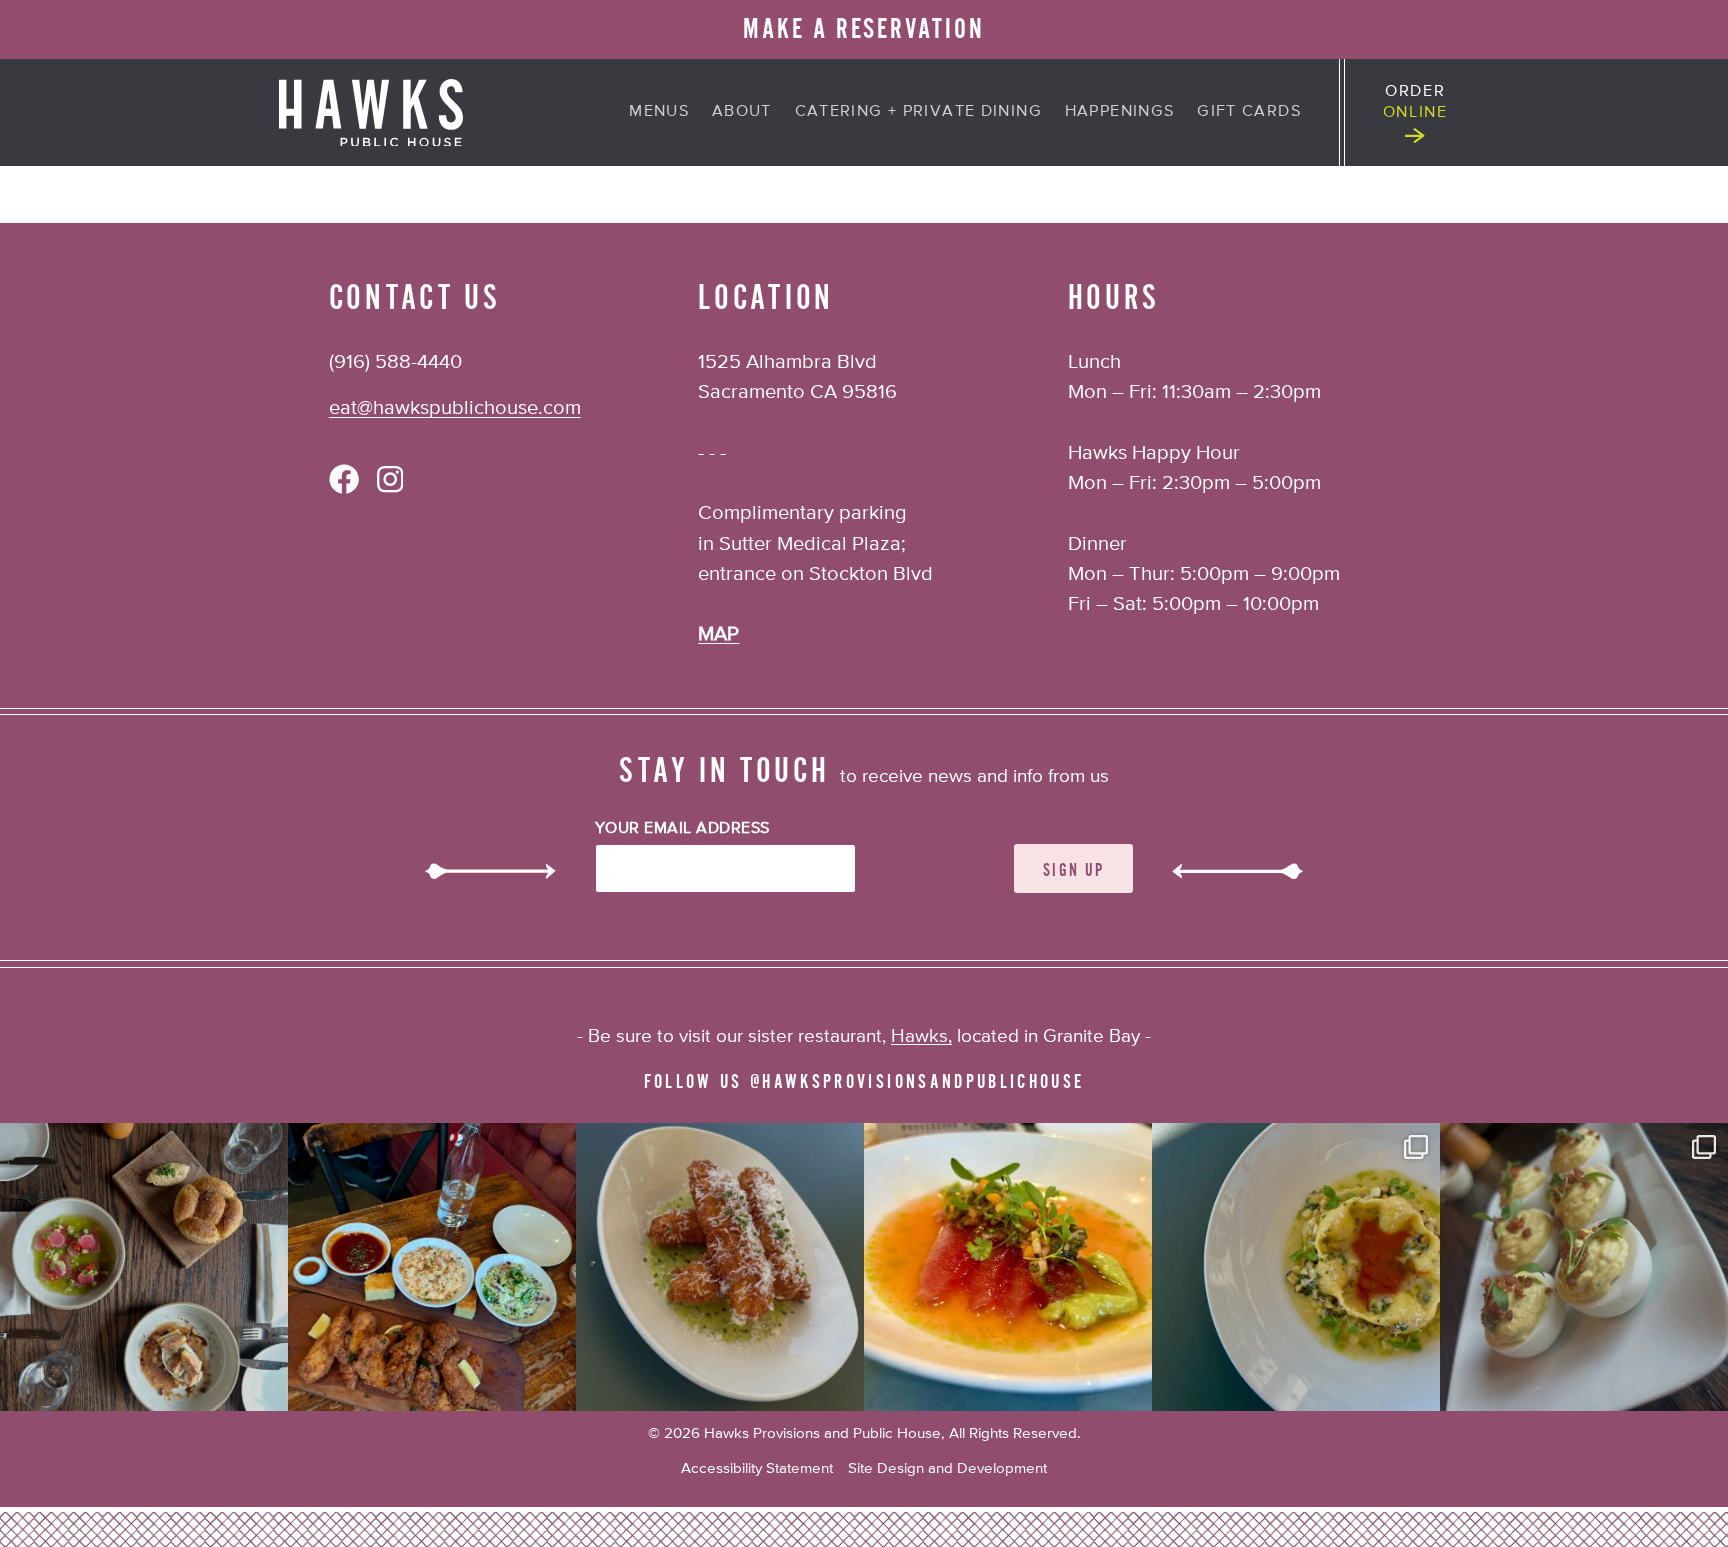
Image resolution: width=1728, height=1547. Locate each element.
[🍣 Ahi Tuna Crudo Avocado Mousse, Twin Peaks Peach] (1008, 1267)
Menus (659, 111)
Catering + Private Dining (918, 111)
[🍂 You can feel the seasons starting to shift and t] (144, 1267)
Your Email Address (682, 829)
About (742, 111)
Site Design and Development (947, 1468)
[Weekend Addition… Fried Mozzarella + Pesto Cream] (720, 1267)
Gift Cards (1249, 111)
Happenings (1120, 111)
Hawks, (921, 1036)
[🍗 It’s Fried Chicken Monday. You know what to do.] (432, 1267)
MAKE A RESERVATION (864, 29)
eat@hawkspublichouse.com (455, 408)
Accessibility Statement (757, 1468)
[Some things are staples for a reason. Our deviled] (1584, 1267)
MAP (718, 634)
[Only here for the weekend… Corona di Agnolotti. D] (1296, 1267)
